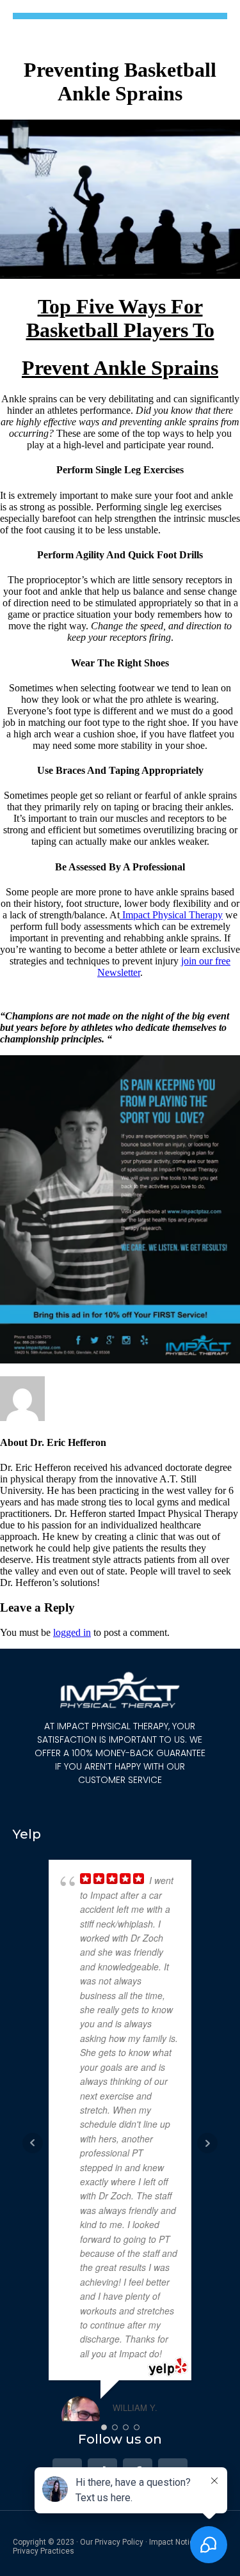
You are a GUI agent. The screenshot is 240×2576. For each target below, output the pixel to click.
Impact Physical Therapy (171, 915)
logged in (72, 1632)
